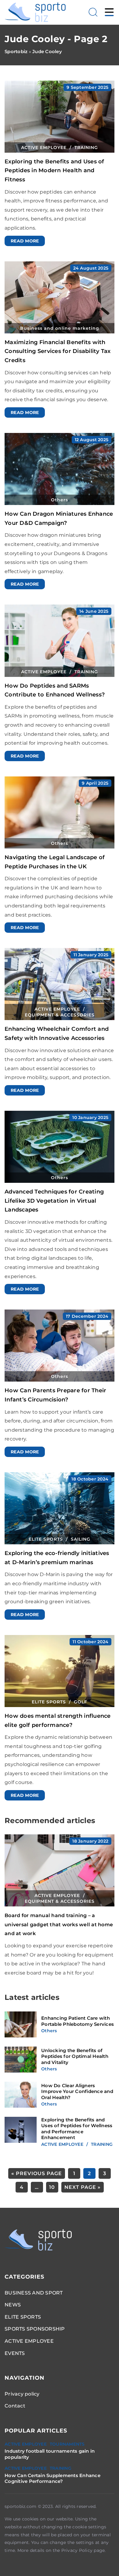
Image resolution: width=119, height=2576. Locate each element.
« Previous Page (37, 2173)
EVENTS (15, 2353)
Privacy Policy (77, 2550)
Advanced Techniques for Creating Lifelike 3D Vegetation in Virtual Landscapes (54, 1201)
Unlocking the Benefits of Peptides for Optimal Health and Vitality (75, 2056)
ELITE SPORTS (23, 2317)
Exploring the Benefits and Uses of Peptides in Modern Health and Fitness (54, 171)
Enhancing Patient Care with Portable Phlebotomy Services (78, 2021)
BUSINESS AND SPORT (34, 2293)
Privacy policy (22, 2394)
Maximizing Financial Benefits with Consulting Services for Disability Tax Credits (58, 351)
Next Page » (83, 2187)
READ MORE (25, 241)
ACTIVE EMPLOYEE (29, 2341)
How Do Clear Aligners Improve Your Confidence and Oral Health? (77, 2091)
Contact (15, 2406)
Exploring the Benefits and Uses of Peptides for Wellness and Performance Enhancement (77, 2129)
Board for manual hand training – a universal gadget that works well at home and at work (59, 1924)
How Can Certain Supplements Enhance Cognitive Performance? (52, 2478)
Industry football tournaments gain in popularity (50, 2454)
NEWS (13, 2305)
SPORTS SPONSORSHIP (35, 2329)
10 (52, 2187)
